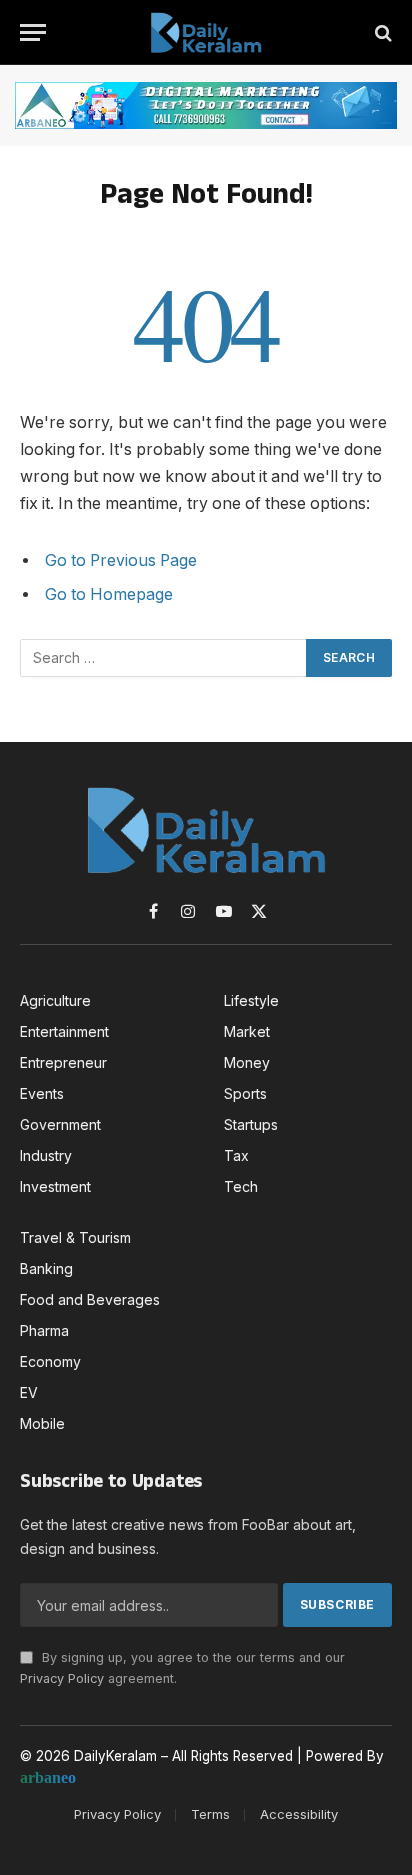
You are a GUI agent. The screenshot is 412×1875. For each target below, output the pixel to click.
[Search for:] (164, 658)
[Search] (381, 32)
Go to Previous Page (121, 560)
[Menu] (33, 32)
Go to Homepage (109, 594)
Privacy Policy (62, 1678)
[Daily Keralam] (206, 32)
